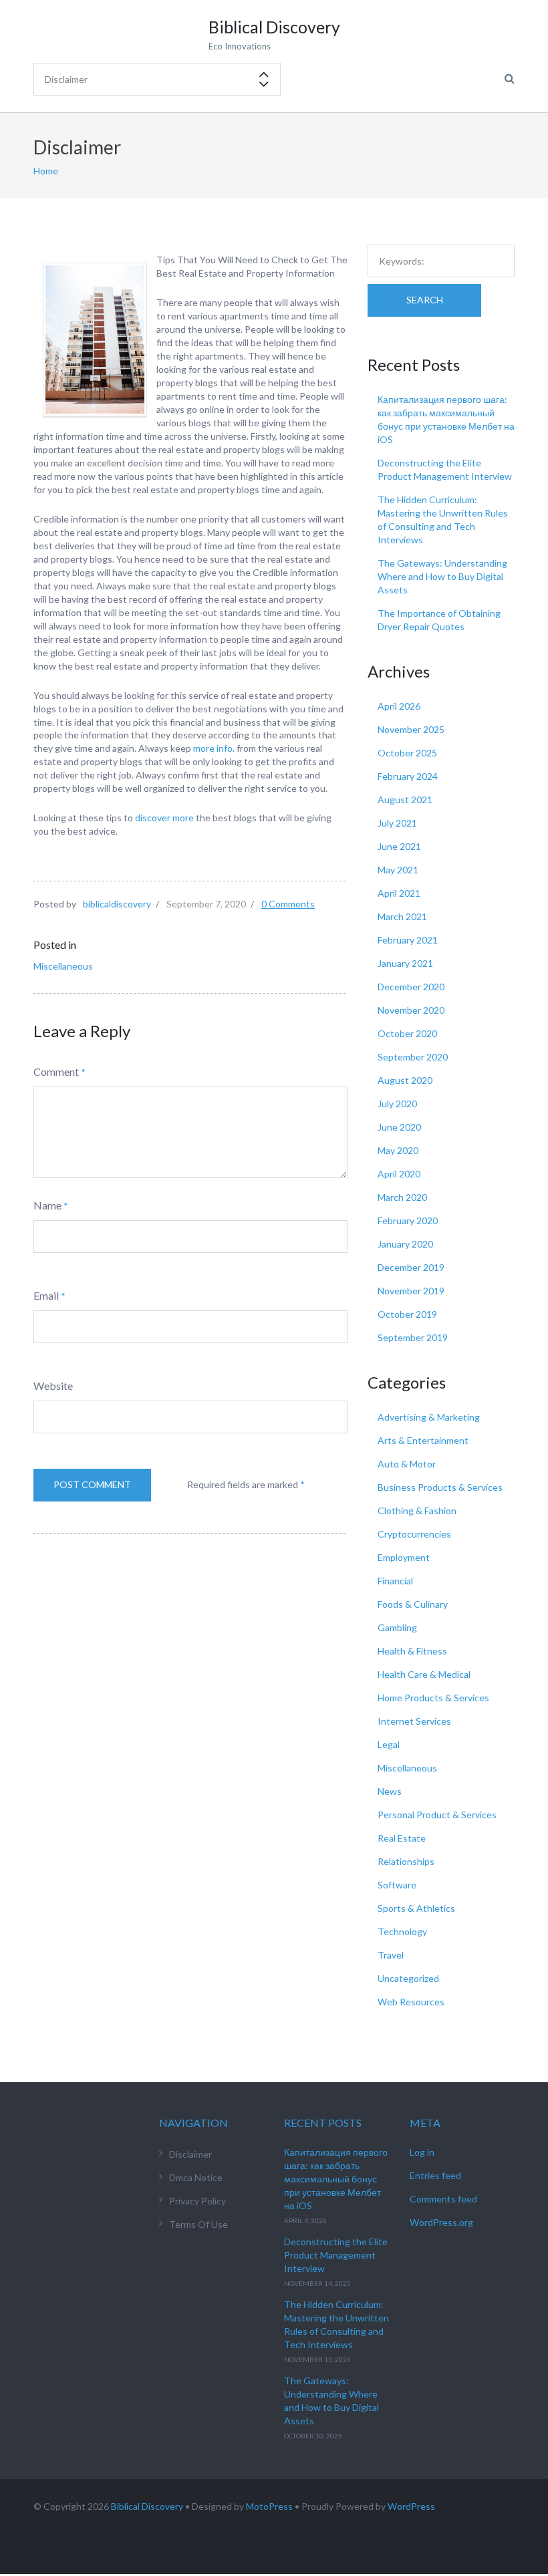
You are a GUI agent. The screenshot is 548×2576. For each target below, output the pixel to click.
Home (46, 171)
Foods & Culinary (413, 1604)
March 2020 (402, 1197)
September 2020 (413, 1057)
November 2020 (411, 1010)
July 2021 (397, 823)
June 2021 (399, 846)
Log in (422, 2152)
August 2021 (405, 800)
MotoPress (269, 2506)
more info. (214, 748)
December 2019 (411, 1267)
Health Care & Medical (424, 1674)
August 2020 (405, 1080)
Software (397, 1885)
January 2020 (405, 1244)
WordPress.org (441, 2222)
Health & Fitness (412, 1651)
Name (47, 1205)
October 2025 (407, 753)
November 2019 (411, 1291)
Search (425, 300)
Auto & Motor (407, 1464)
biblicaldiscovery (117, 904)
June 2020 (399, 1127)
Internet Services (414, 1721)
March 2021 (402, 916)
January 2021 (405, 963)
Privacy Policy (197, 2201)
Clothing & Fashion (417, 1511)
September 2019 (413, 1337)
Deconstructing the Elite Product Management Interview (336, 2255)
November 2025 (411, 729)
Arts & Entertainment (423, 1440)
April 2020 (399, 1174)
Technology (402, 1931)
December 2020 (411, 987)
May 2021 (398, 870)
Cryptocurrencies (414, 1534)
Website (53, 1386)
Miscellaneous (63, 966)
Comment (56, 1071)
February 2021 (408, 940)
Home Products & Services (433, 1698)
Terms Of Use (198, 2224)
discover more (164, 818)
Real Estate (402, 1838)
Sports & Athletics (416, 1908)
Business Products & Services (440, 1487)
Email (46, 1295)
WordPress (411, 2506)
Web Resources (411, 2002)
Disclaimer (190, 2154)
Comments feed (443, 2199)
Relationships (406, 1861)
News (390, 1791)
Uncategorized (408, 1978)
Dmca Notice (196, 2177)
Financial (395, 1581)
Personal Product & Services (437, 1815)
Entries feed (435, 2175)
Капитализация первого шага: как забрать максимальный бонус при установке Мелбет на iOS (336, 2179)
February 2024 (408, 776)
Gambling (397, 1627)
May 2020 (398, 1150)
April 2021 (399, 893)
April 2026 (399, 706)
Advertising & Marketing (429, 1417)
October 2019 (407, 1314)
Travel (391, 1955)
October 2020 (407, 1033)
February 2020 (408, 1221)
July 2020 (397, 1104)
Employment (404, 1557)
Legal (389, 1744)
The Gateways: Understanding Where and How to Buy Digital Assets (442, 576)
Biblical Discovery (147, 2506)
